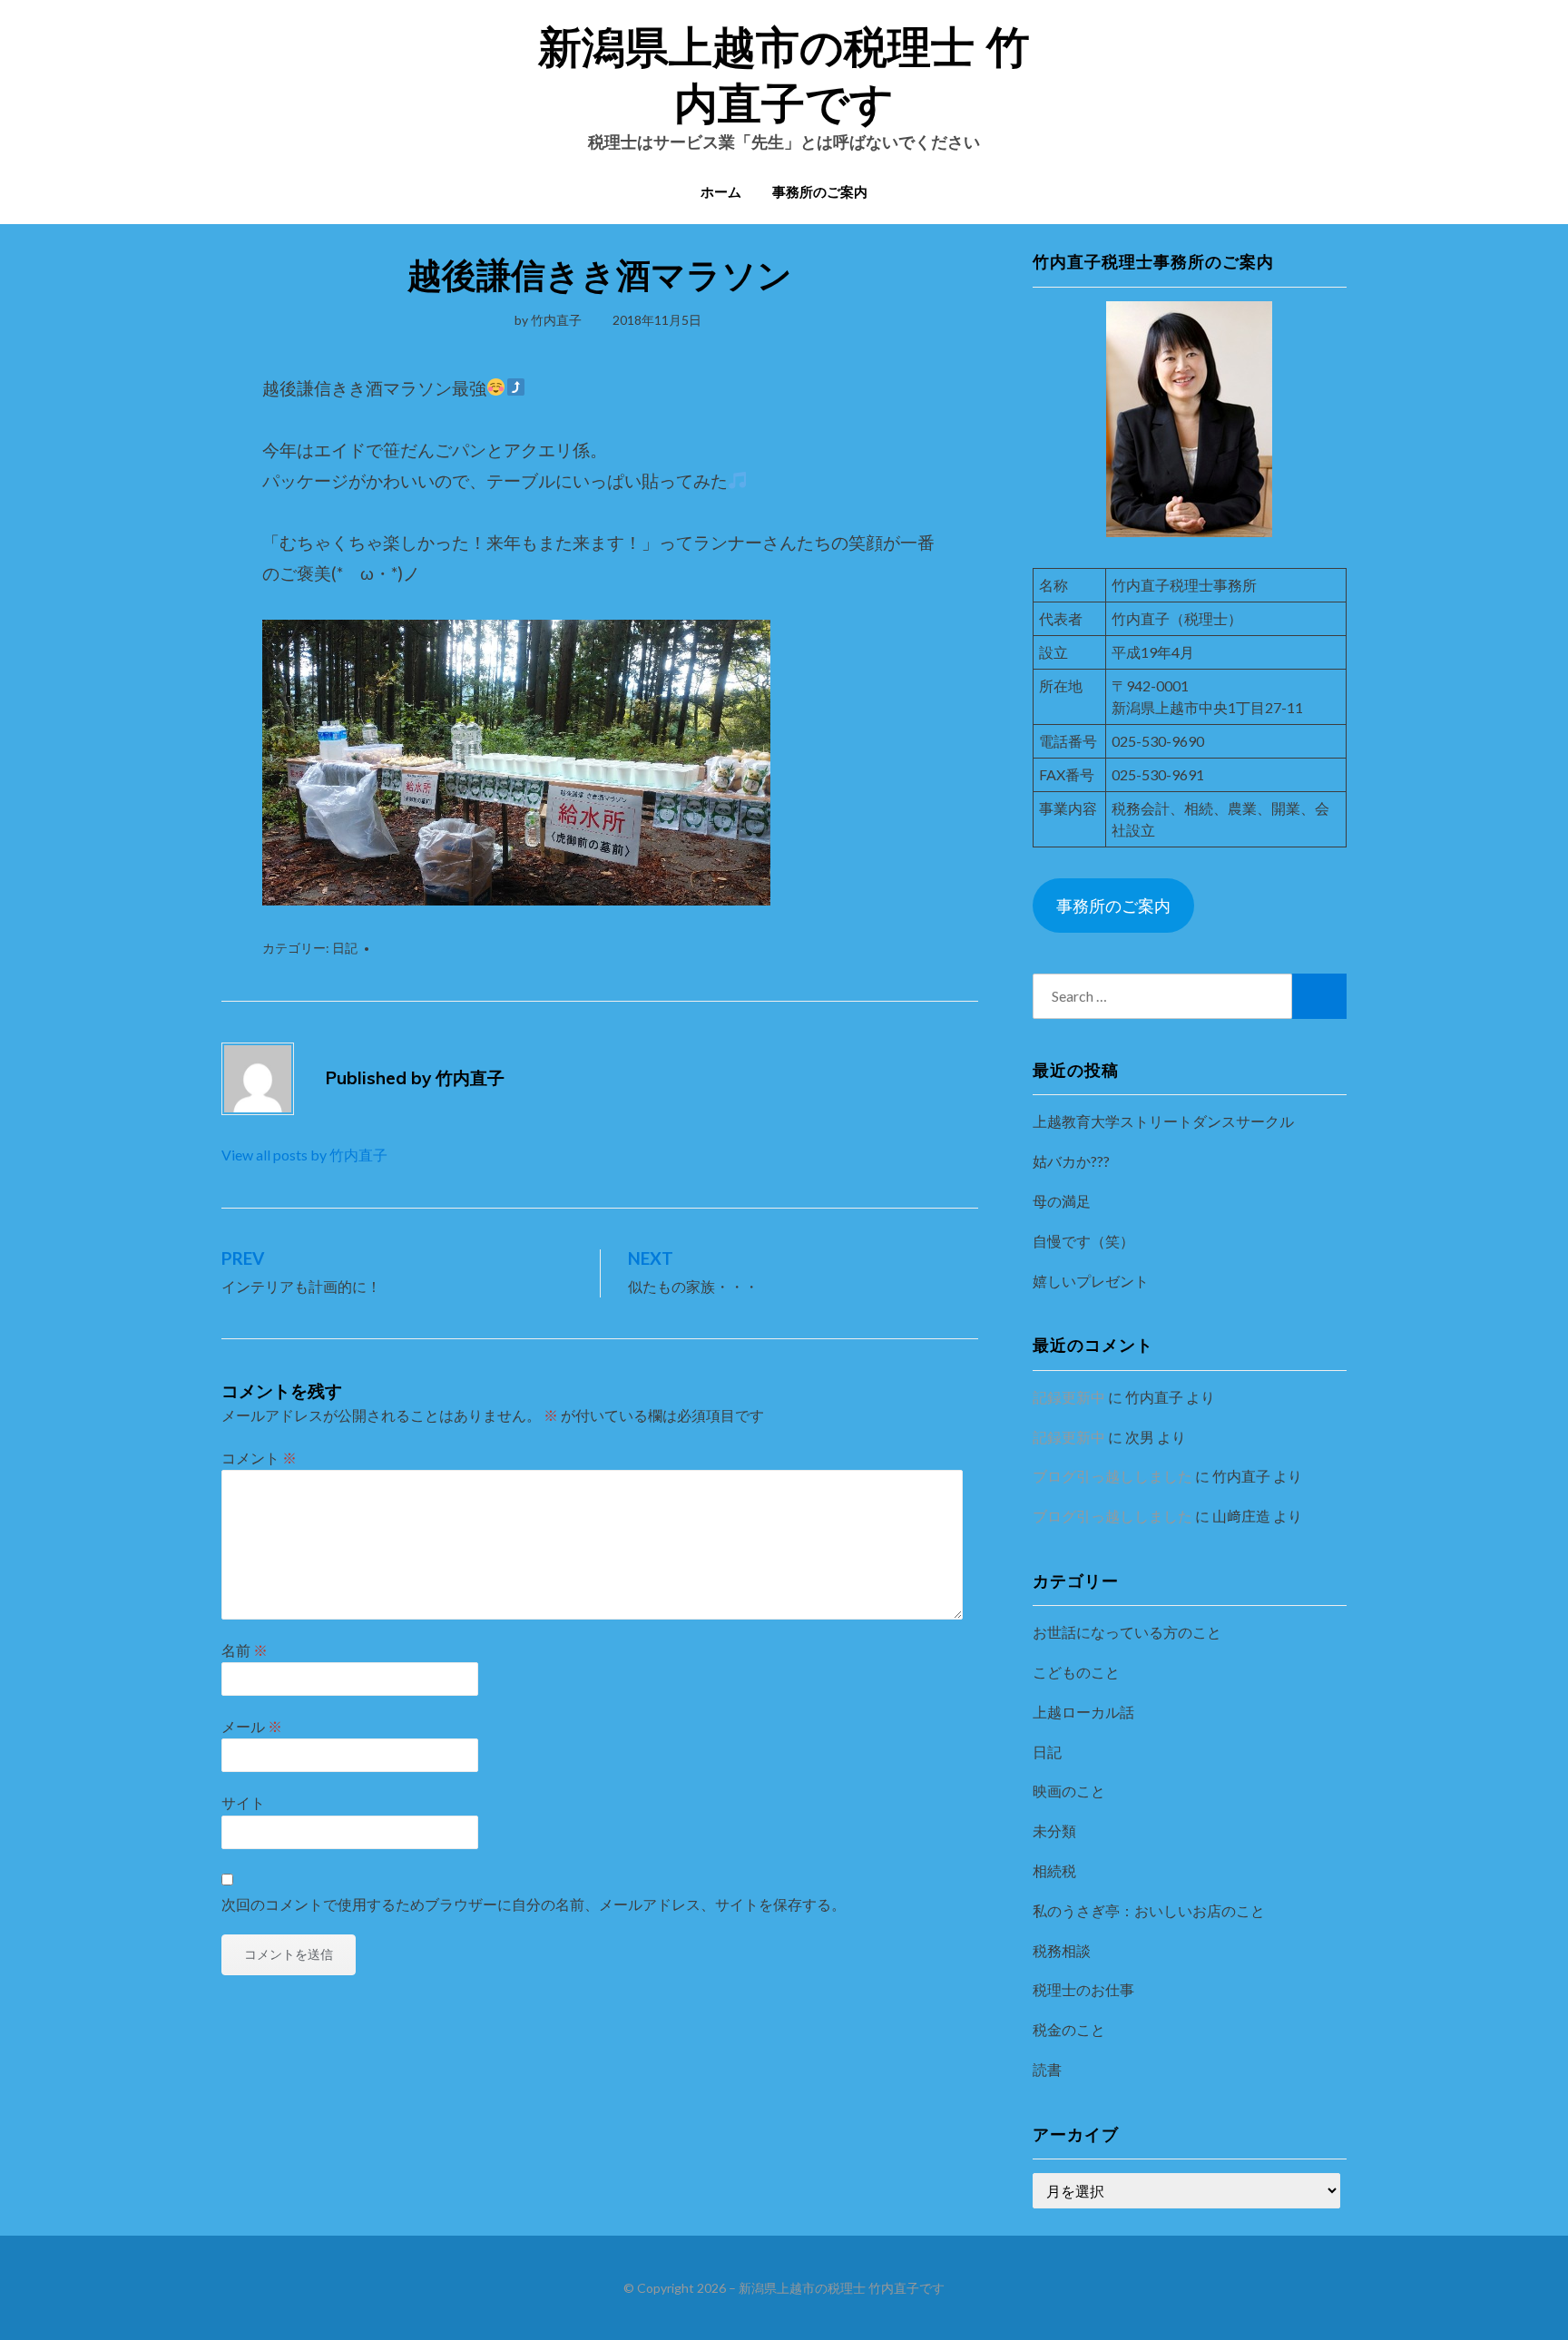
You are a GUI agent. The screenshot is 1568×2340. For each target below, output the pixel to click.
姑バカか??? (1071, 1161)
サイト (243, 1802)
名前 (245, 1650)
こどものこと (1076, 1672)
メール (252, 1726)
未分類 (1054, 1831)
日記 (345, 948)
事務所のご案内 (820, 192)
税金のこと (1069, 2029)
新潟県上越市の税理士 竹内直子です (842, 2288)
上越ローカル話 (1083, 1712)
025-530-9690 (1158, 741)
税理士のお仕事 (1083, 1989)
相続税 (1054, 1870)
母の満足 (1062, 1201)
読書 (1047, 2069)
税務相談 (1062, 1950)
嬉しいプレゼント (1091, 1281)
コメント (259, 1458)
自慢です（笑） (1083, 1241)
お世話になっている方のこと (1127, 1632)
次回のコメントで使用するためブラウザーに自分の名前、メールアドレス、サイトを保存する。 (534, 1904)
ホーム (721, 192)
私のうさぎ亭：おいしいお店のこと (1149, 1910)
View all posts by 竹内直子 (304, 1155)
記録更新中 (1069, 1397)
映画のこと (1069, 1791)
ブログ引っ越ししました (1112, 1476)
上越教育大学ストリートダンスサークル (1163, 1121)
